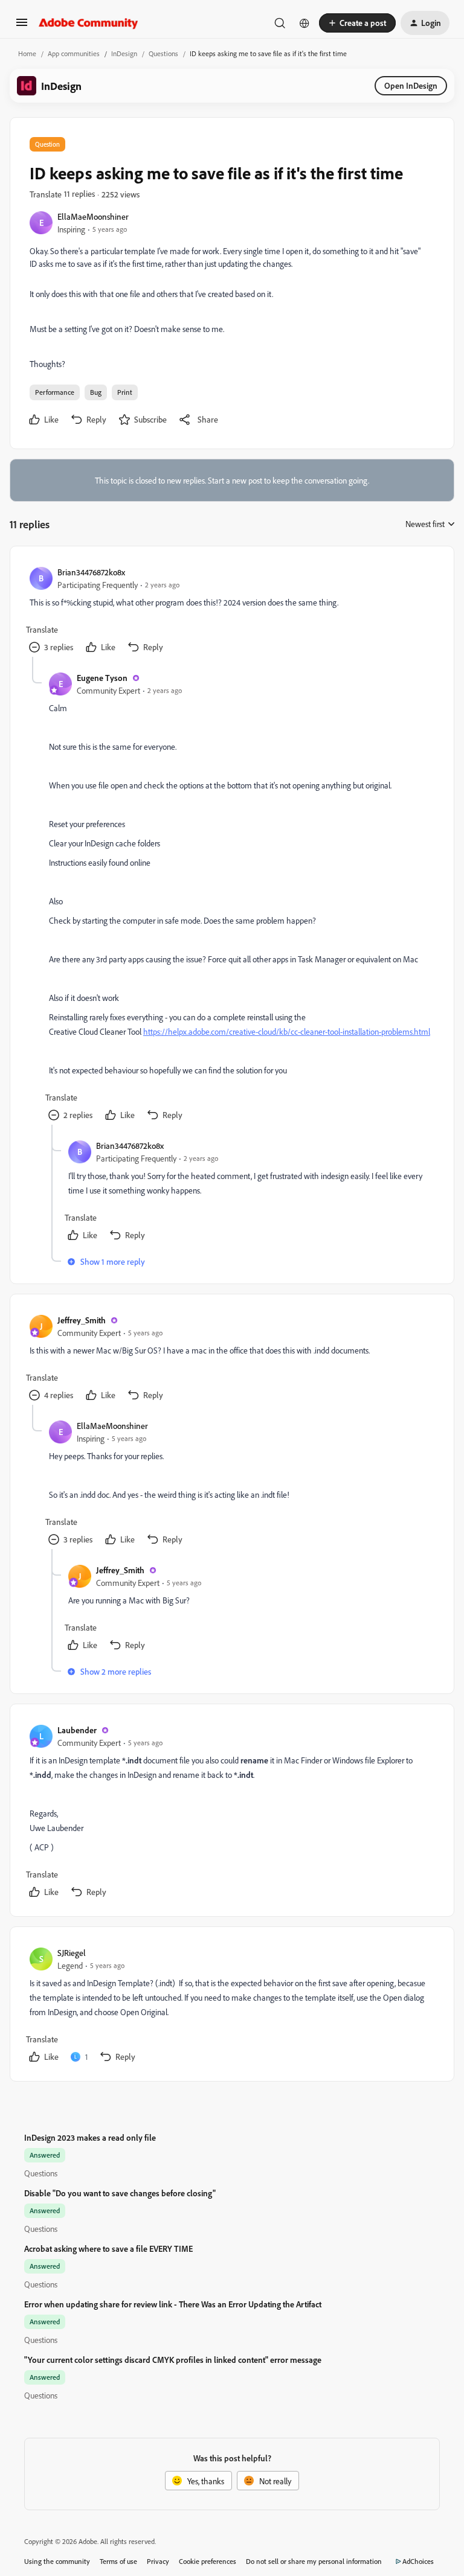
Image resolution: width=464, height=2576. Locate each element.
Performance (55, 392)
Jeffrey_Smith (82, 1320)
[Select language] (304, 23)
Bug (96, 392)
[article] (231, 611)
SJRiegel (72, 1953)
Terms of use (118, 2561)
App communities (74, 53)
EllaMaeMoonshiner (93, 216)
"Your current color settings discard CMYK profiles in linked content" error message (173, 2360)
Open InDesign (411, 85)
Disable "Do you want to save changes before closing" (120, 2193)
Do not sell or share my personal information (314, 2561)
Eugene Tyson (102, 678)
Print (125, 392)
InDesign (124, 53)
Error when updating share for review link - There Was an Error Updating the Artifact (173, 2304)
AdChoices (418, 2561)
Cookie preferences (208, 2561)
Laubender (77, 1730)
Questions (163, 53)
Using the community (57, 2561)
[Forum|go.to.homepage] (89, 23)
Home (27, 53)
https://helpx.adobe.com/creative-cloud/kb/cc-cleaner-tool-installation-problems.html (287, 1031)
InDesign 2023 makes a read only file (90, 2137)
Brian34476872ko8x (91, 572)
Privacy (158, 2561)
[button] (22, 26)
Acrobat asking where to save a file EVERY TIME (108, 2248)
